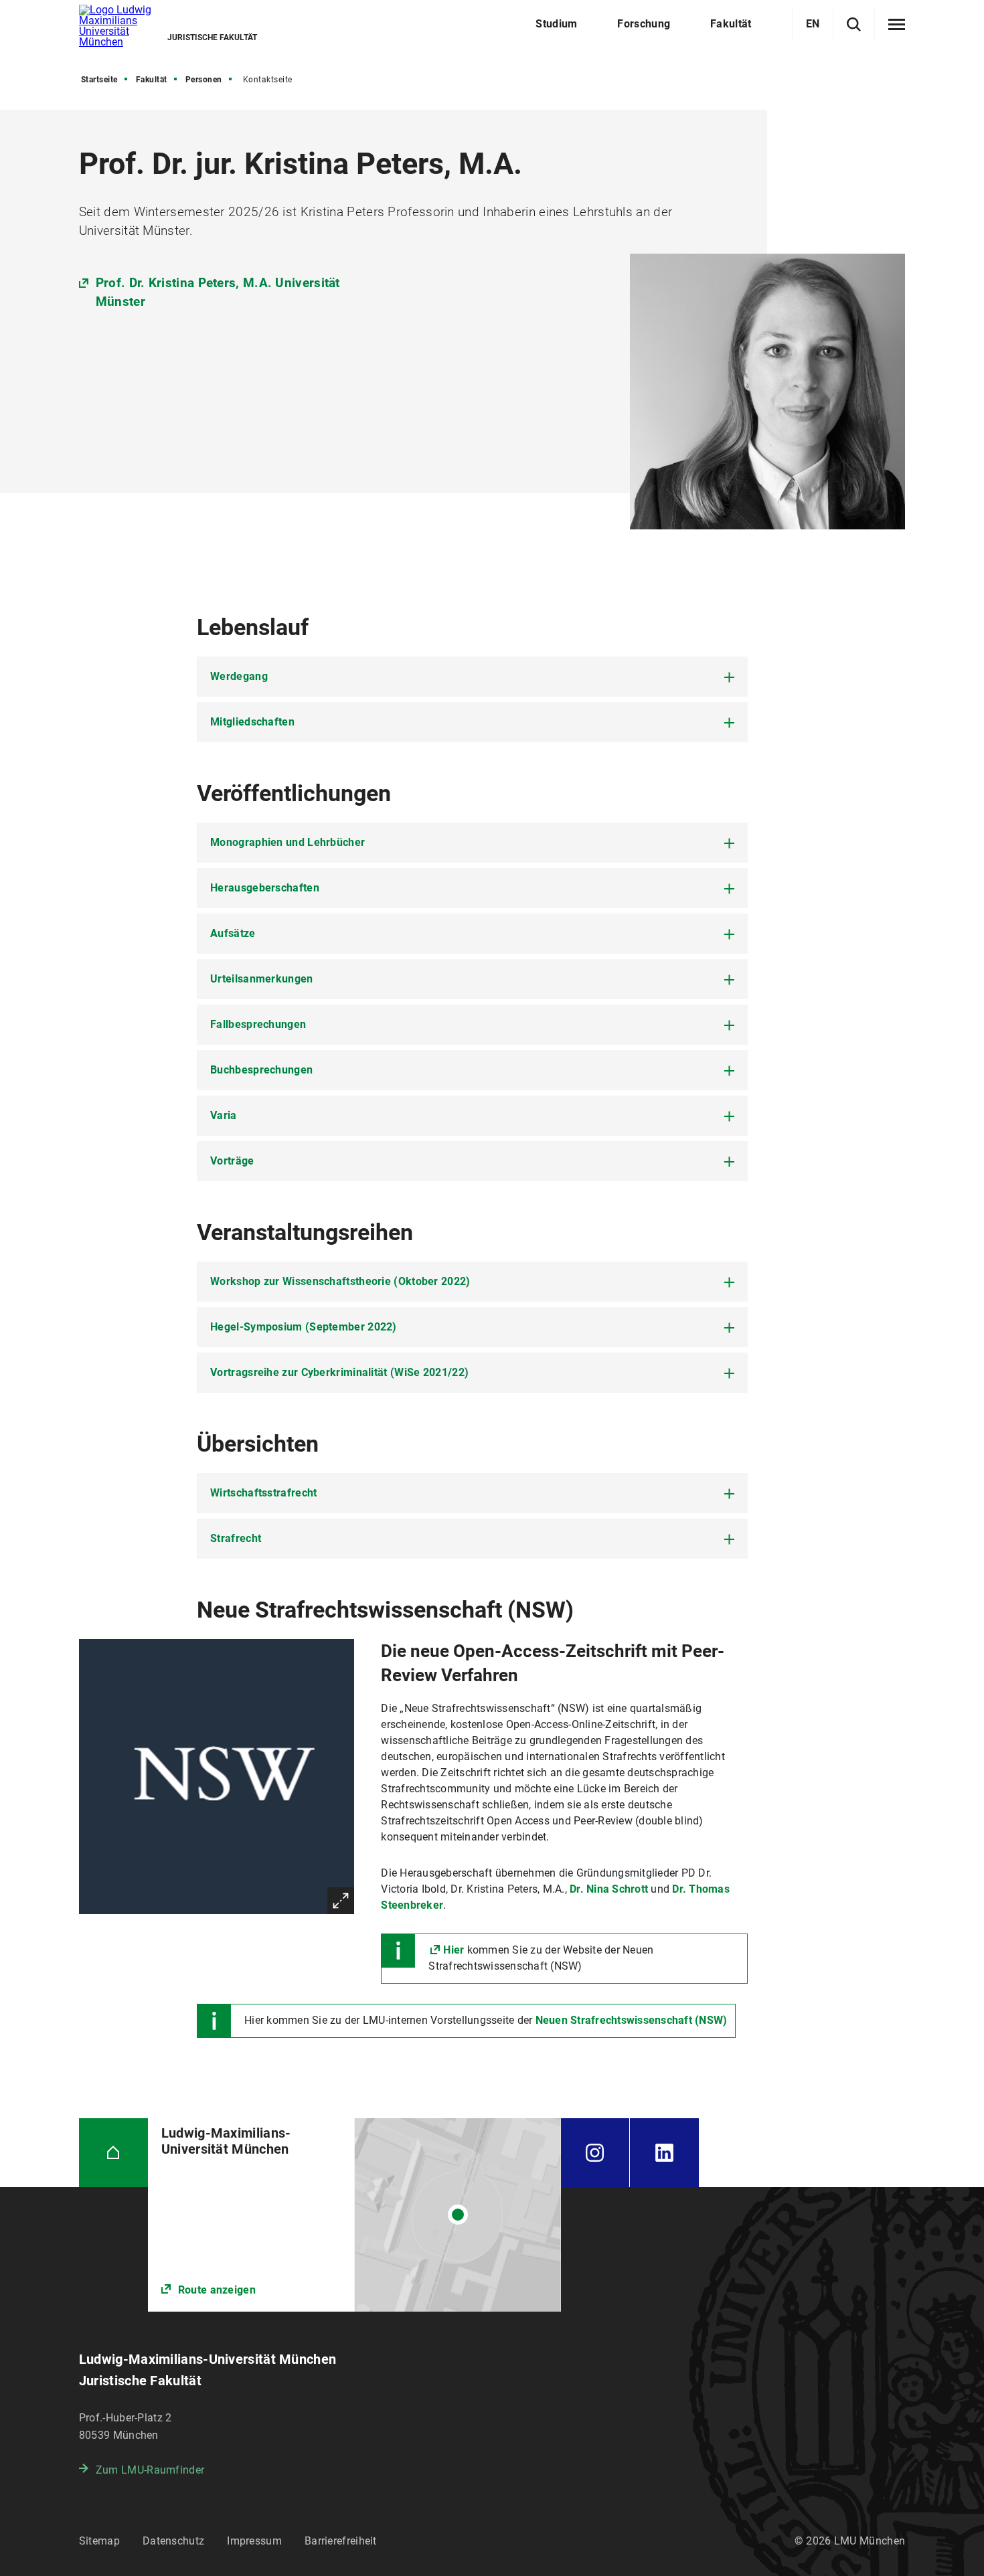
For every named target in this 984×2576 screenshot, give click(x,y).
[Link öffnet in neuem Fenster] (354, 2215)
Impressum (254, 2541)
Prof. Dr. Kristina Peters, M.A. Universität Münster (218, 292)
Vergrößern (341, 1901)
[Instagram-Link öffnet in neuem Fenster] (595, 2153)
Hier (454, 1950)
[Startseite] (113, 2153)
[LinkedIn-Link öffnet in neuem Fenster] (664, 2153)
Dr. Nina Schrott (609, 1889)
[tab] (472, 677)
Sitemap (99, 2541)
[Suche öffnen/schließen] (854, 24)
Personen (204, 80)
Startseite (99, 80)
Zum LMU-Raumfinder (150, 2470)
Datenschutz (173, 2541)
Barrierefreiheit (341, 2541)
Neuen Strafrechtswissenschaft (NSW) (632, 2020)
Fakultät (152, 80)
